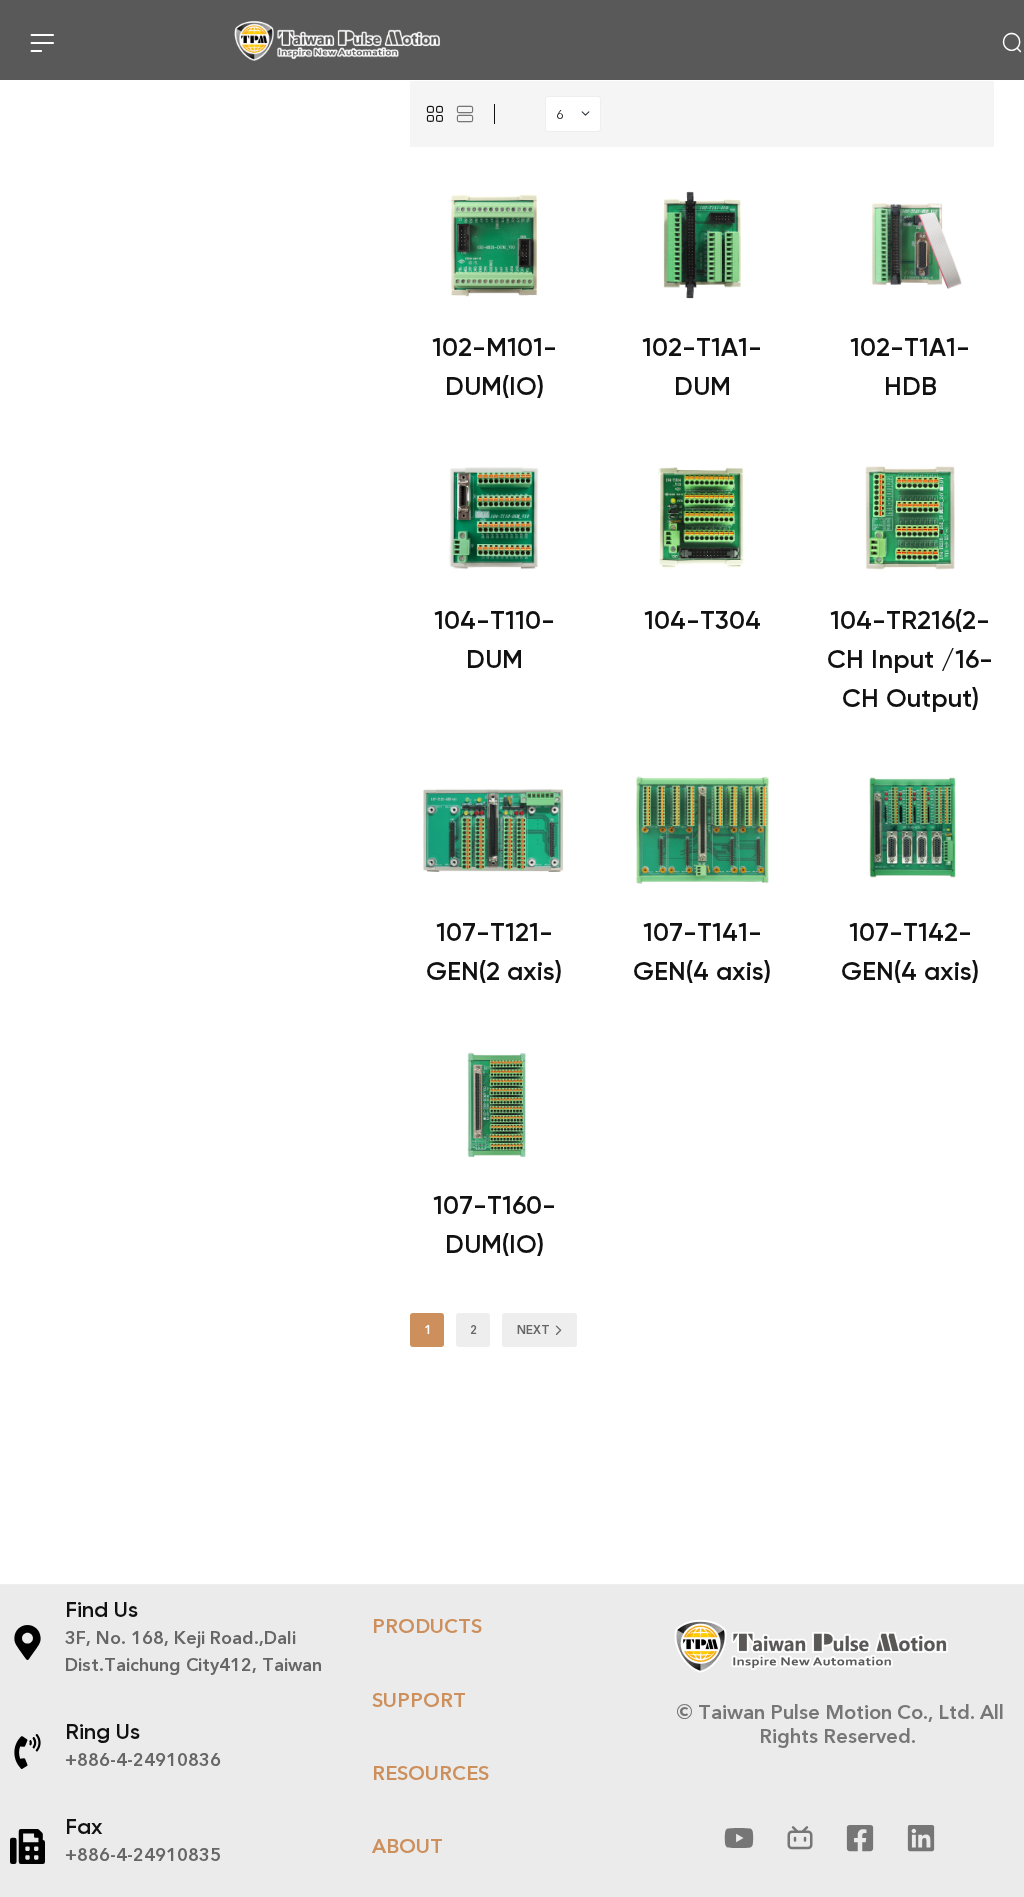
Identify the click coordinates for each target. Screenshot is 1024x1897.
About (407, 1846)
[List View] (465, 114)
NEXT (533, 1330)
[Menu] (42, 42)
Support (419, 1700)
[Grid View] (435, 114)
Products (427, 1626)
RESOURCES (430, 1773)
